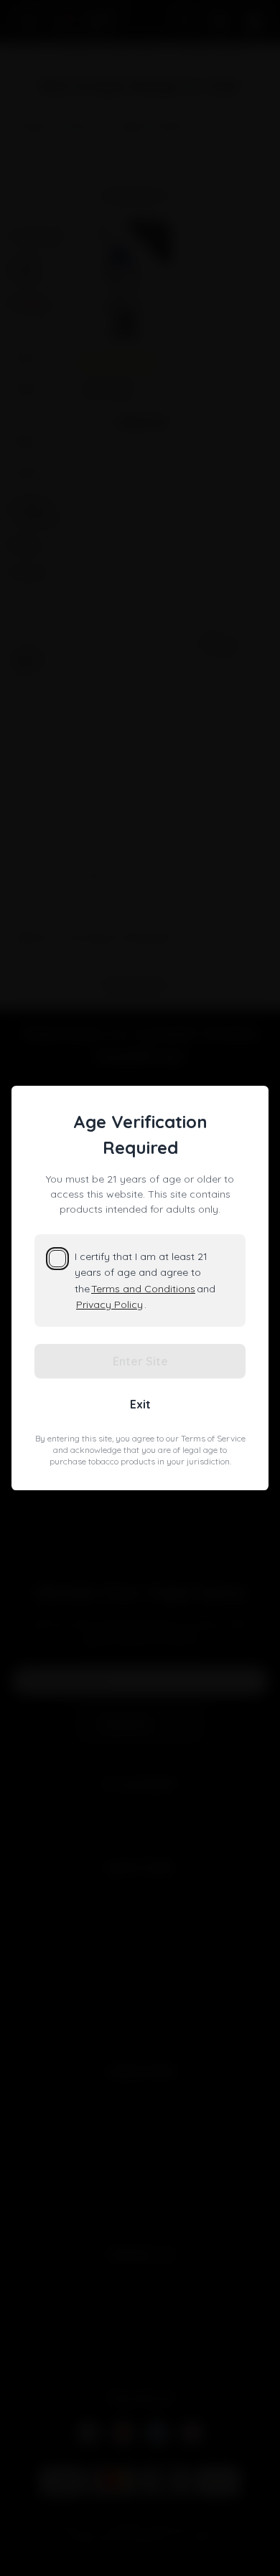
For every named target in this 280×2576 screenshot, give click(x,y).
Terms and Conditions (143, 1289)
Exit (140, 1404)
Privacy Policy (109, 1304)
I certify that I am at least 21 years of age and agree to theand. (145, 1280)
